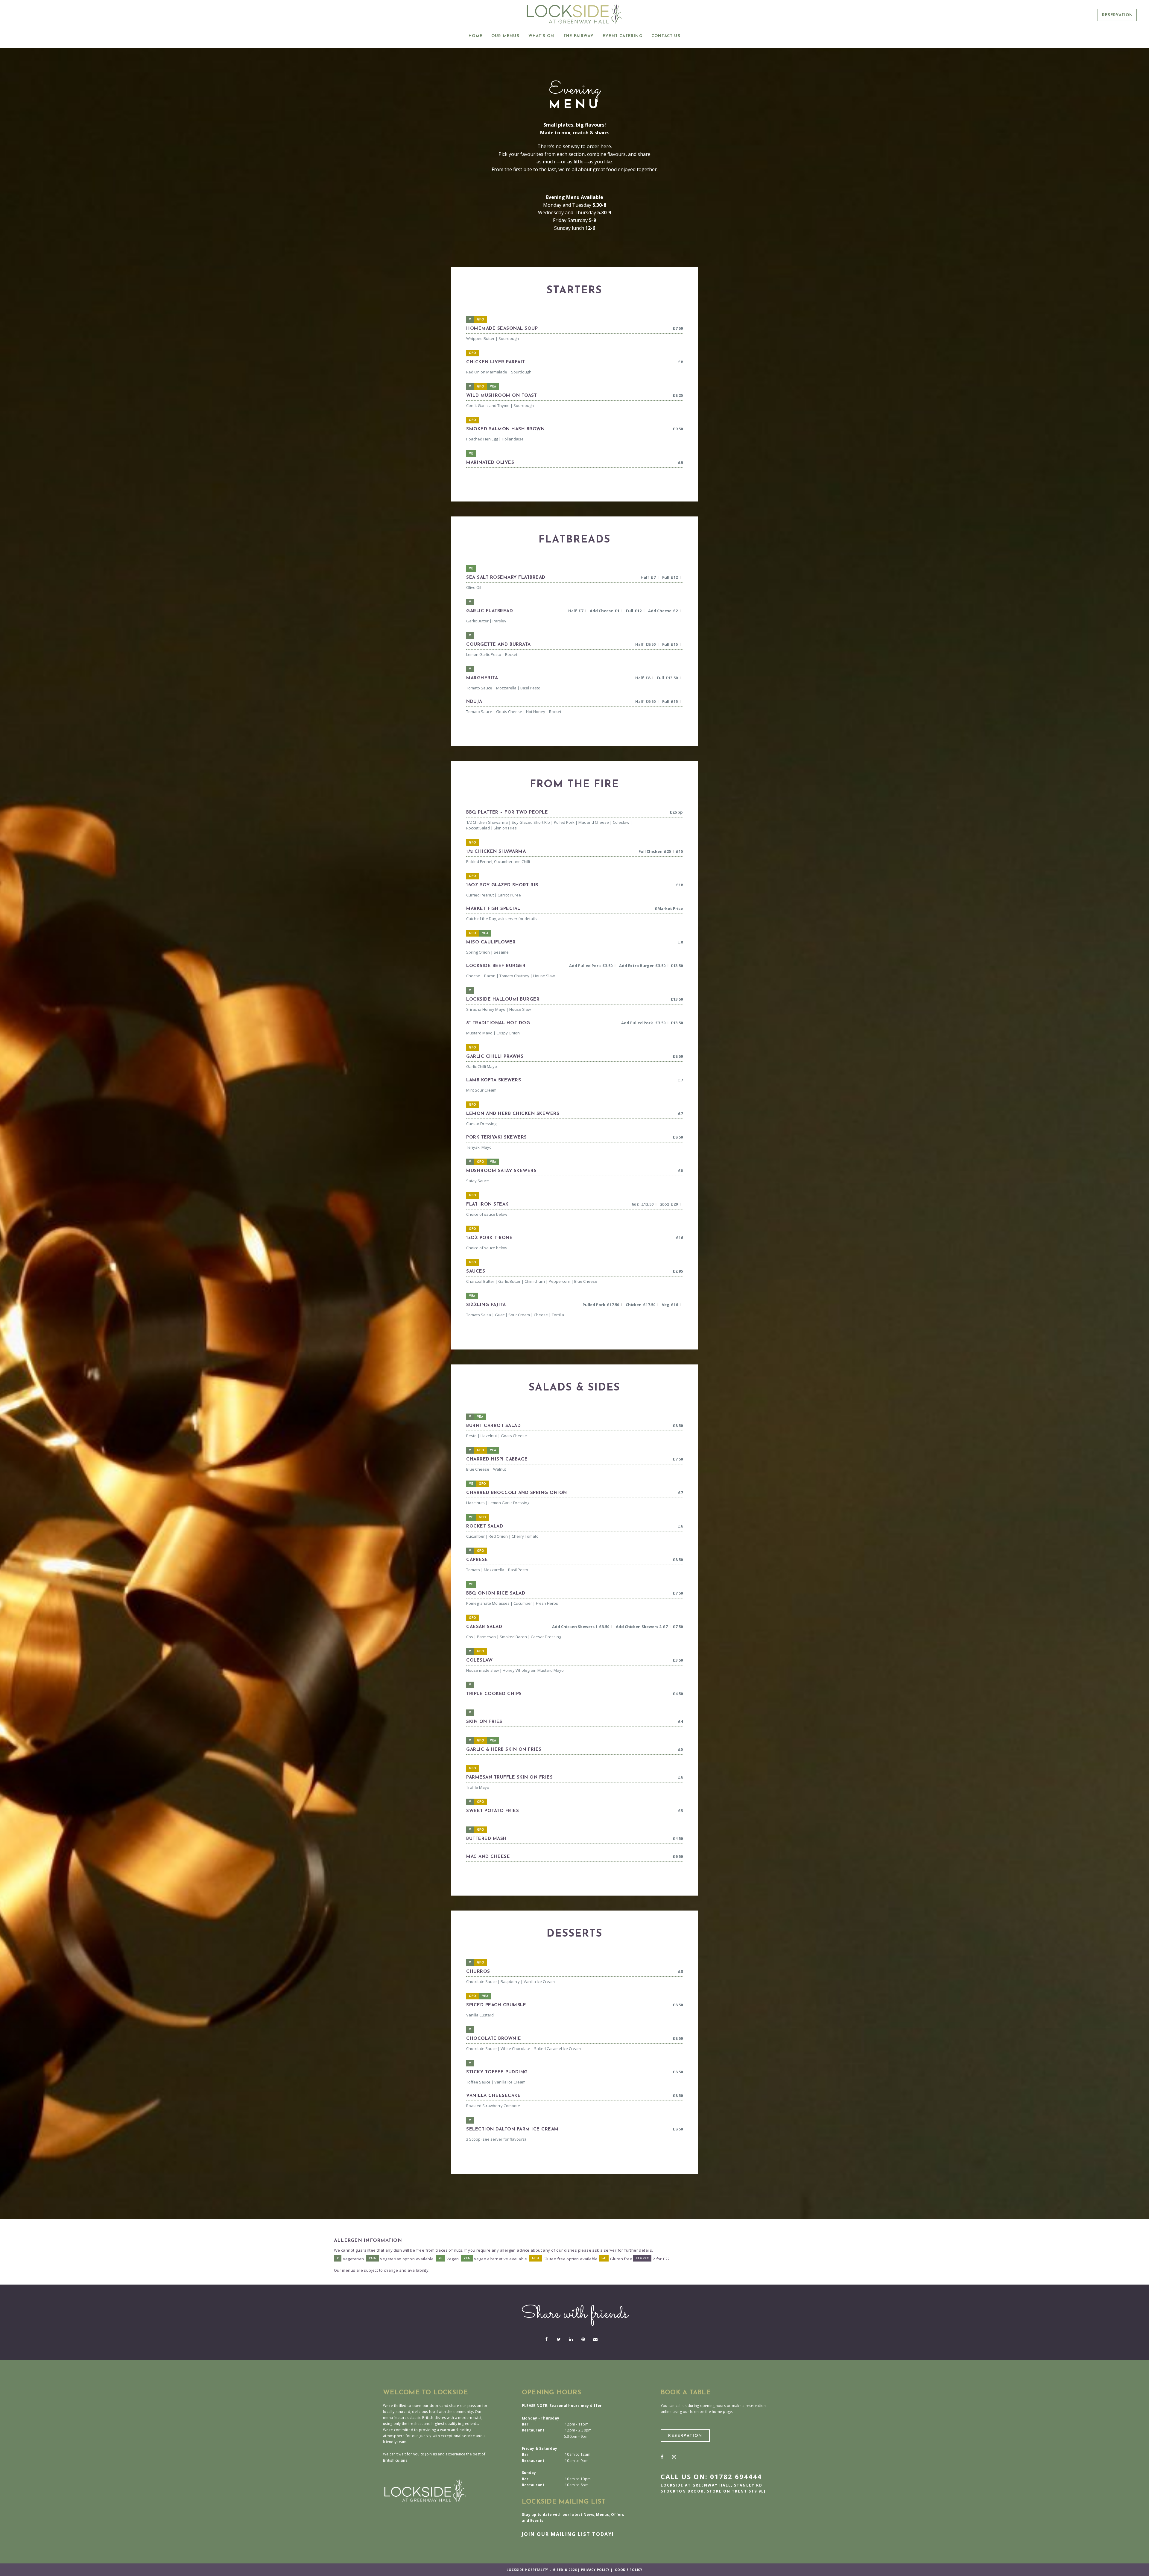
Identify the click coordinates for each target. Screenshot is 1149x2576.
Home (475, 36)
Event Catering (623, 36)
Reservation (1117, 15)
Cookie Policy (629, 2570)
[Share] (546, 2339)
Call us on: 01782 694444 (711, 2476)
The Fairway (579, 36)
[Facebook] (662, 2457)
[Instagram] (674, 2457)
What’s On (541, 36)
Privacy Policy (595, 2570)
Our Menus (505, 36)
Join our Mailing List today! (568, 2534)
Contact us (666, 36)
